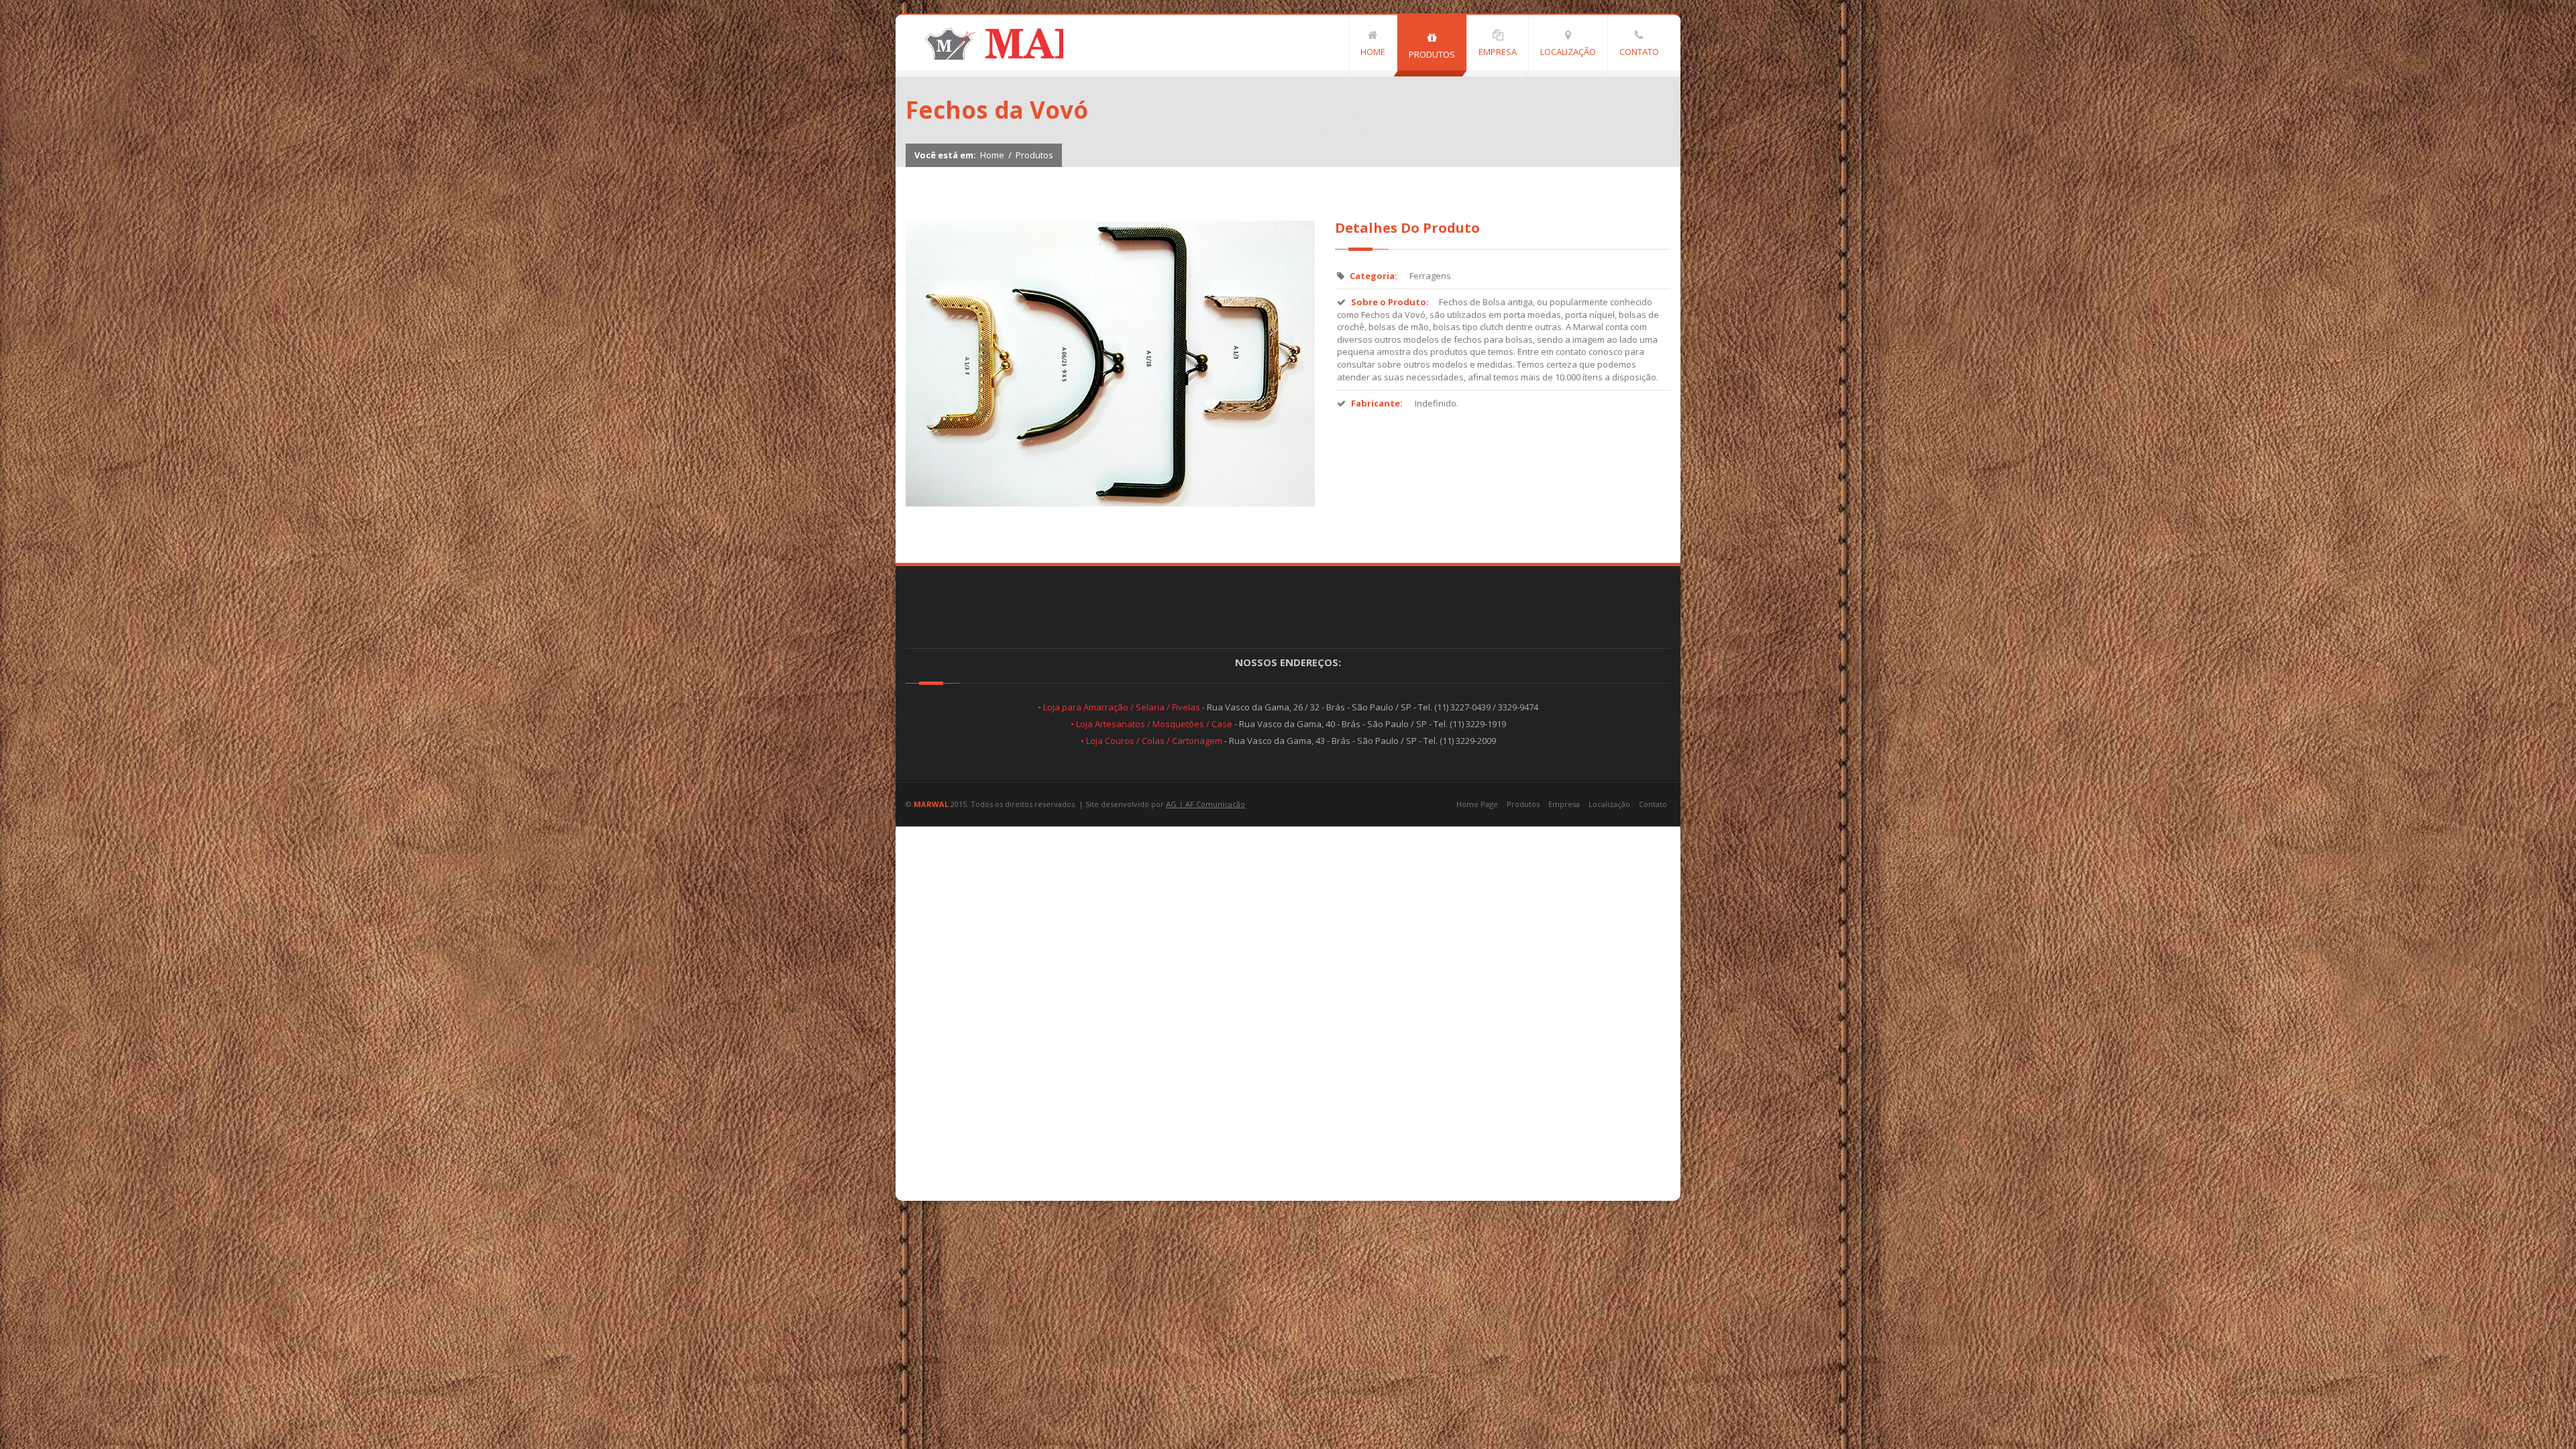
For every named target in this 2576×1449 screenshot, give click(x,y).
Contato (1653, 804)
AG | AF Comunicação (1205, 804)
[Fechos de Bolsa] (1110, 503)
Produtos (1034, 155)
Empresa (1564, 804)
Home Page (1477, 804)
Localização (1609, 804)
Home (992, 155)
